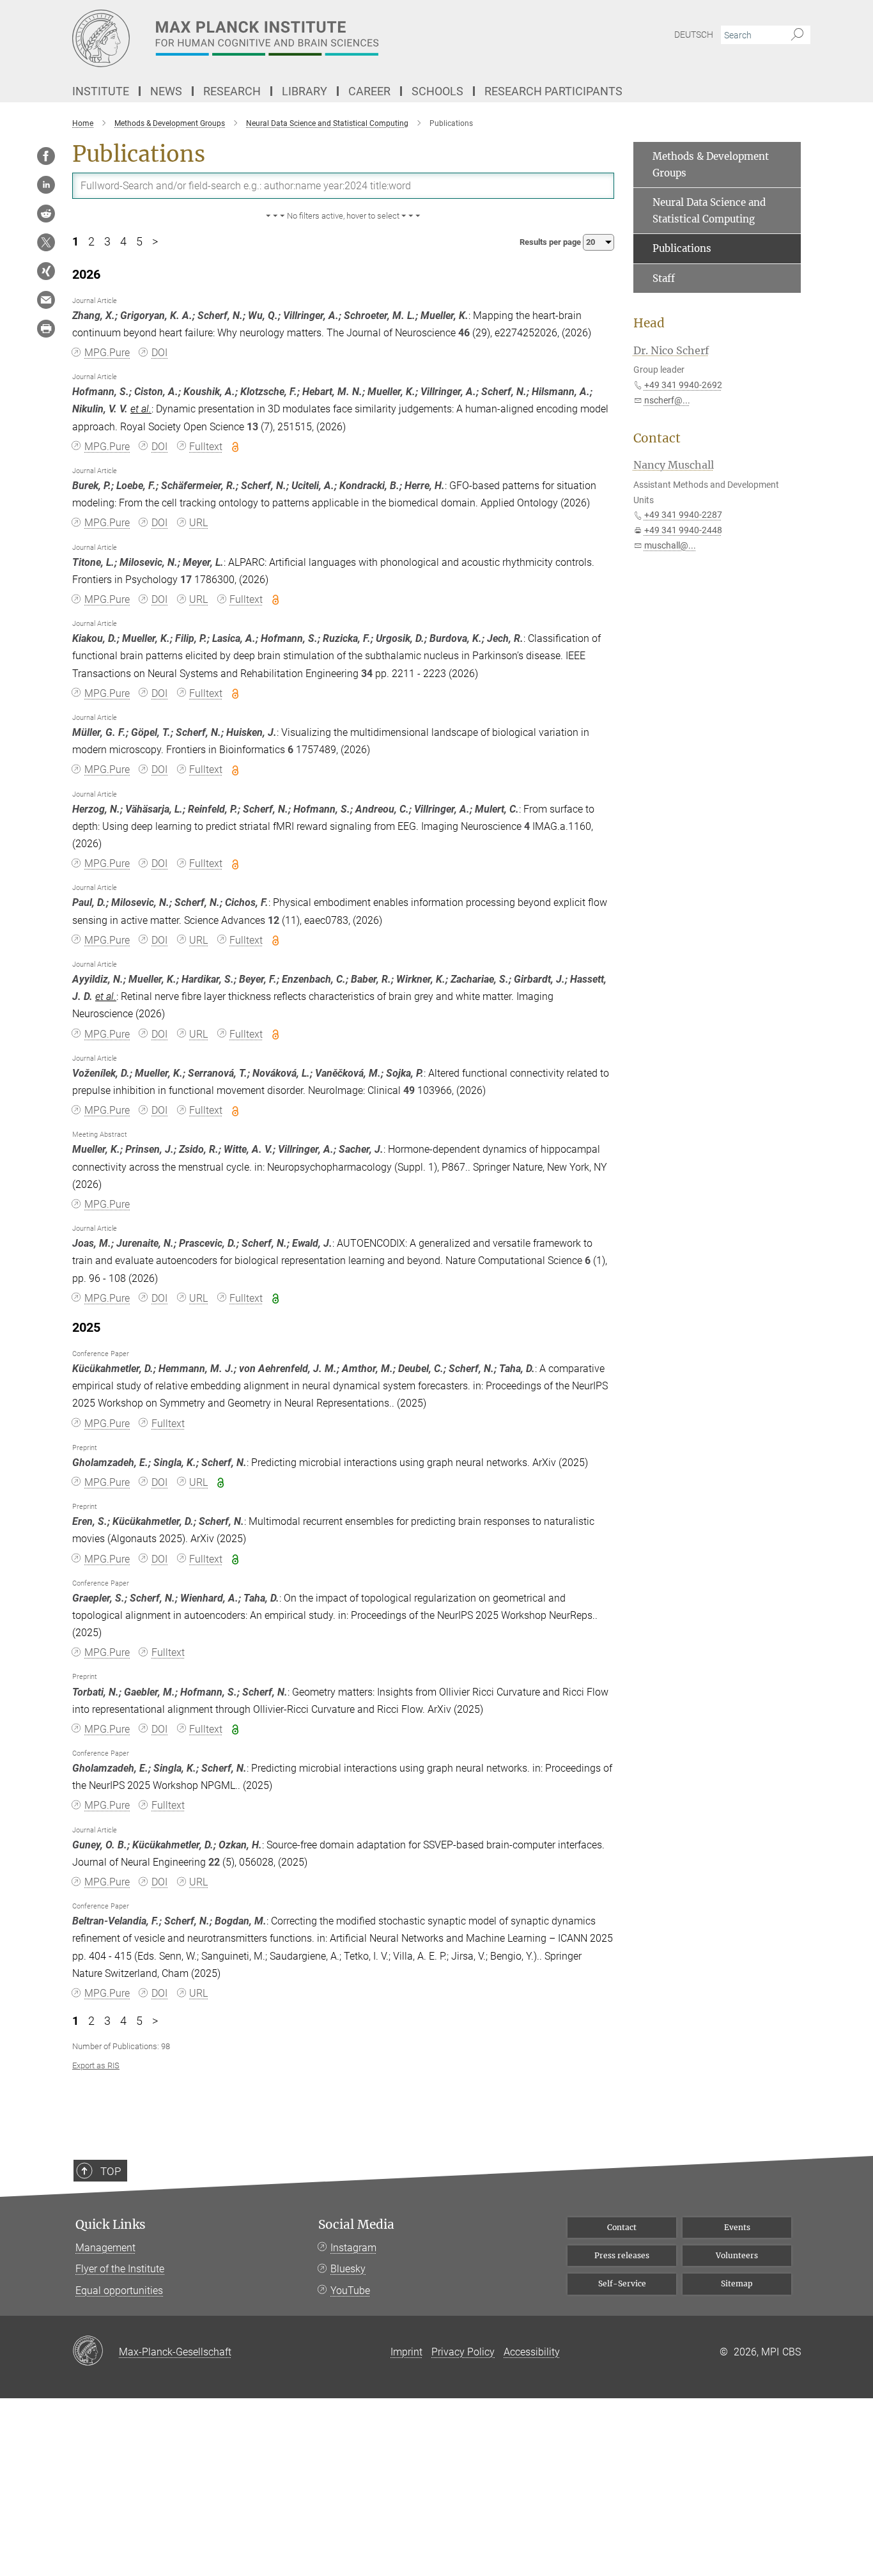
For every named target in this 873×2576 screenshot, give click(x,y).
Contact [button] (657, 438)
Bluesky (348, 2269)
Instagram (353, 2248)
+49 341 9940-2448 (683, 530)
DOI (159, 353)
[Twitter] (46, 242)
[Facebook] (46, 156)
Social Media (356, 2225)
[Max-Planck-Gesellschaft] (96, 2352)
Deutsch (694, 35)
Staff (664, 278)
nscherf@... (667, 400)
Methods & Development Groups (711, 165)
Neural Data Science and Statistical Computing (709, 211)
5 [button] (139, 242)
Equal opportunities (119, 2291)
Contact (622, 2227)
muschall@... (670, 545)
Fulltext (206, 447)
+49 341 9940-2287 (683, 515)
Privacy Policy (463, 2352)
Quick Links (111, 2225)
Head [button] (649, 323)
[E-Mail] (46, 300)
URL (198, 523)
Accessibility (532, 2352)
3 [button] (107, 242)
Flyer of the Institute (120, 2269)
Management (105, 2248)
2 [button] (91, 242)
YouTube (350, 2291)
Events (737, 2227)
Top (111, 2171)
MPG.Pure (107, 353)
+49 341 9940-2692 (683, 385)
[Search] (797, 35)
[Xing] (46, 271)
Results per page (551, 242)
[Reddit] (46, 214)
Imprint (406, 2352)
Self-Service (622, 2283)
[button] (343, 216)
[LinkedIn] (46, 185)
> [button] (155, 242)
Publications (682, 248)
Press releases (622, 2255)
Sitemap (737, 2283)
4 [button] (123, 242)
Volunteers (737, 2255)
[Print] (46, 329)
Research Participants (553, 91)
